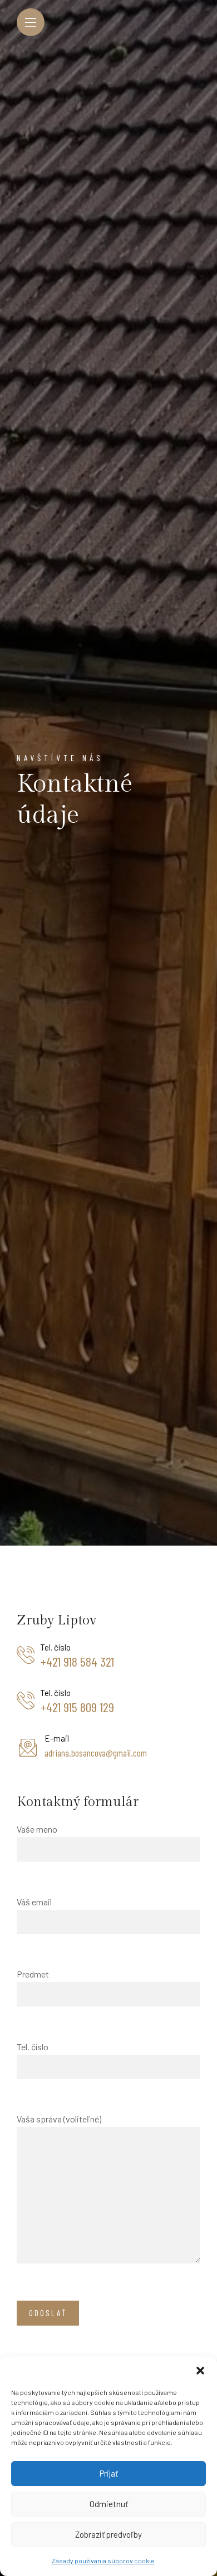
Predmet (33, 1974)
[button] (200, 2371)
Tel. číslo (33, 2047)
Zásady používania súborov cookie (103, 2560)
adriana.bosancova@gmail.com (96, 1753)
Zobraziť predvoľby (108, 2534)
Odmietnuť (109, 2504)
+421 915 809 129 (77, 1707)
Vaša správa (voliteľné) (59, 2119)
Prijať (109, 2473)
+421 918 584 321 (77, 1662)
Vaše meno (37, 1829)
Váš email (34, 1902)
